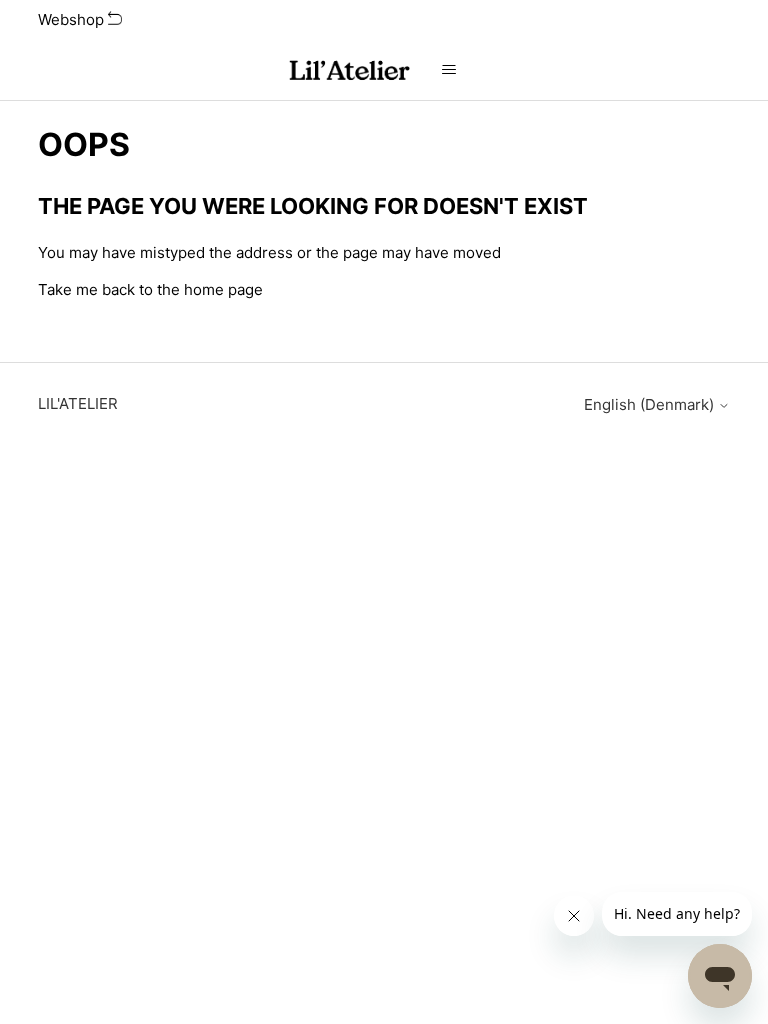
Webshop (73, 19)
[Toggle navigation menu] (449, 70)
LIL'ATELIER (78, 403)
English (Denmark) (651, 404)
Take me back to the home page (150, 289)
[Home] (348, 70)
